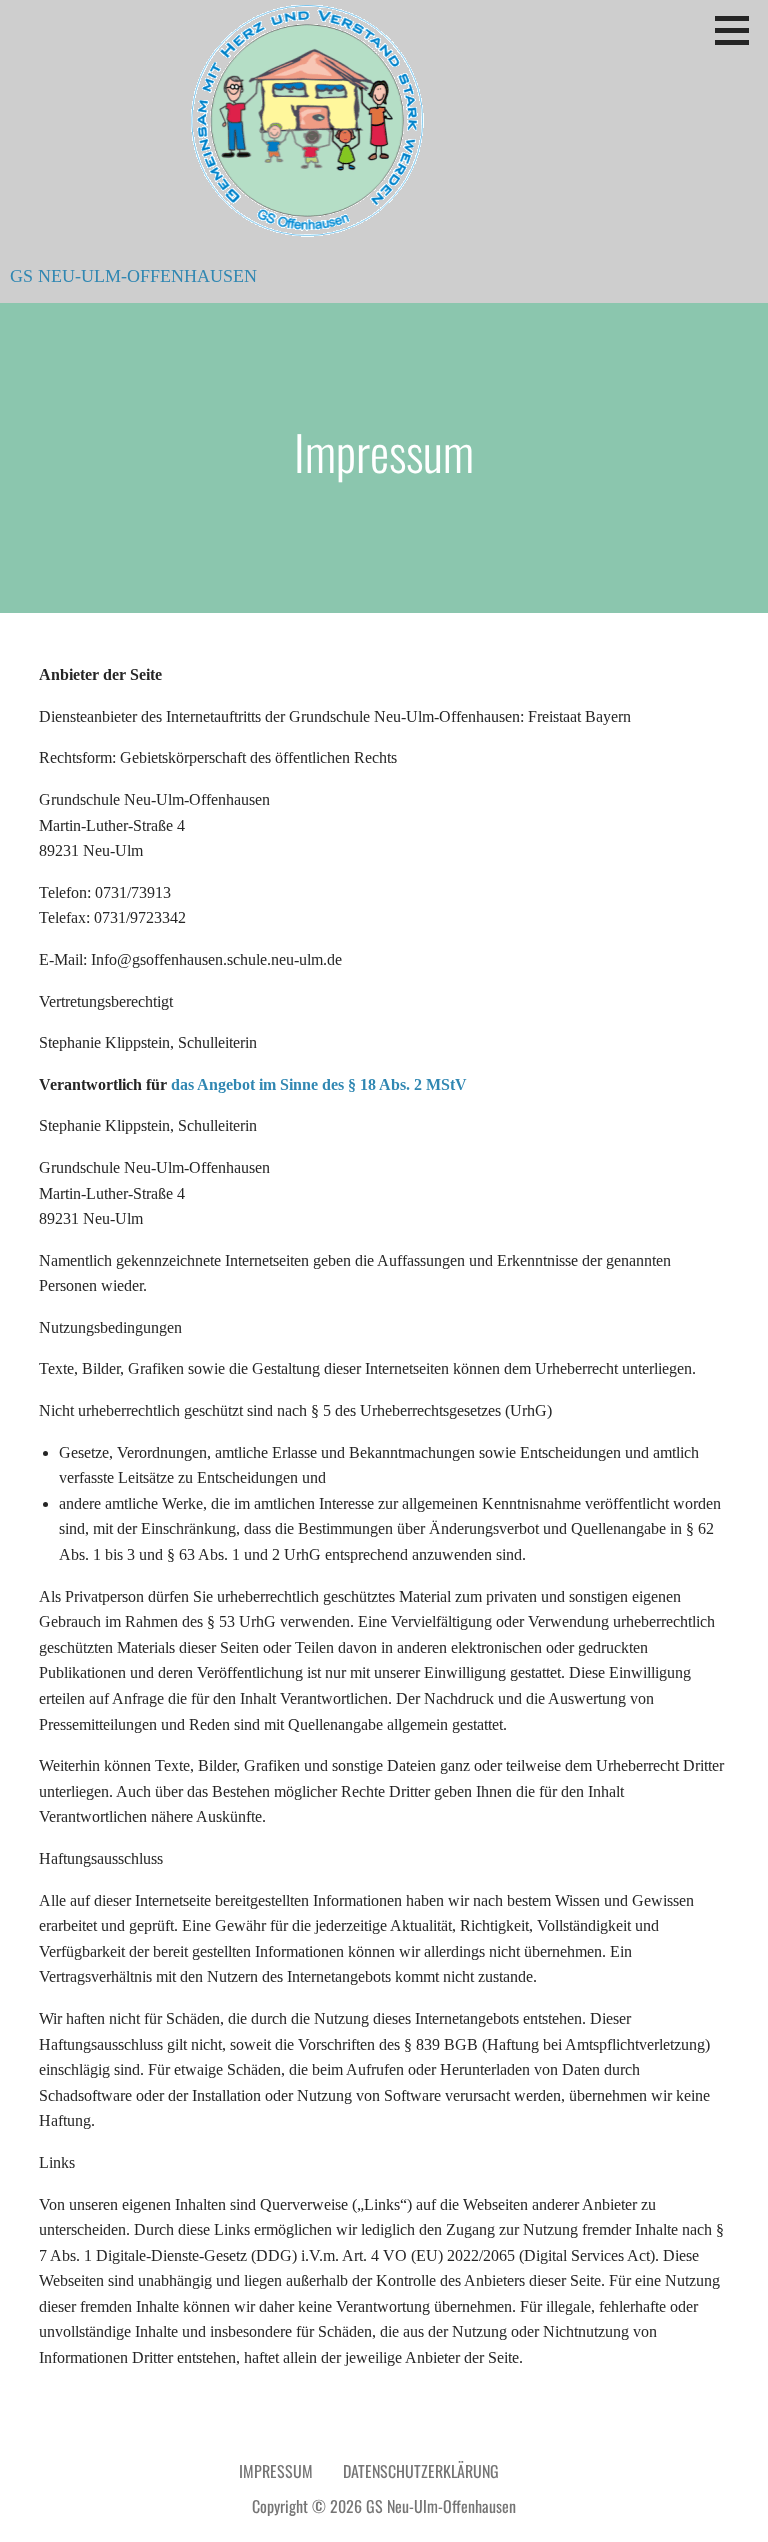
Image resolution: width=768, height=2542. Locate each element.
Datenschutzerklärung (421, 2471)
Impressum (276, 2471)
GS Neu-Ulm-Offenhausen (133, 276)
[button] (739, 30)
